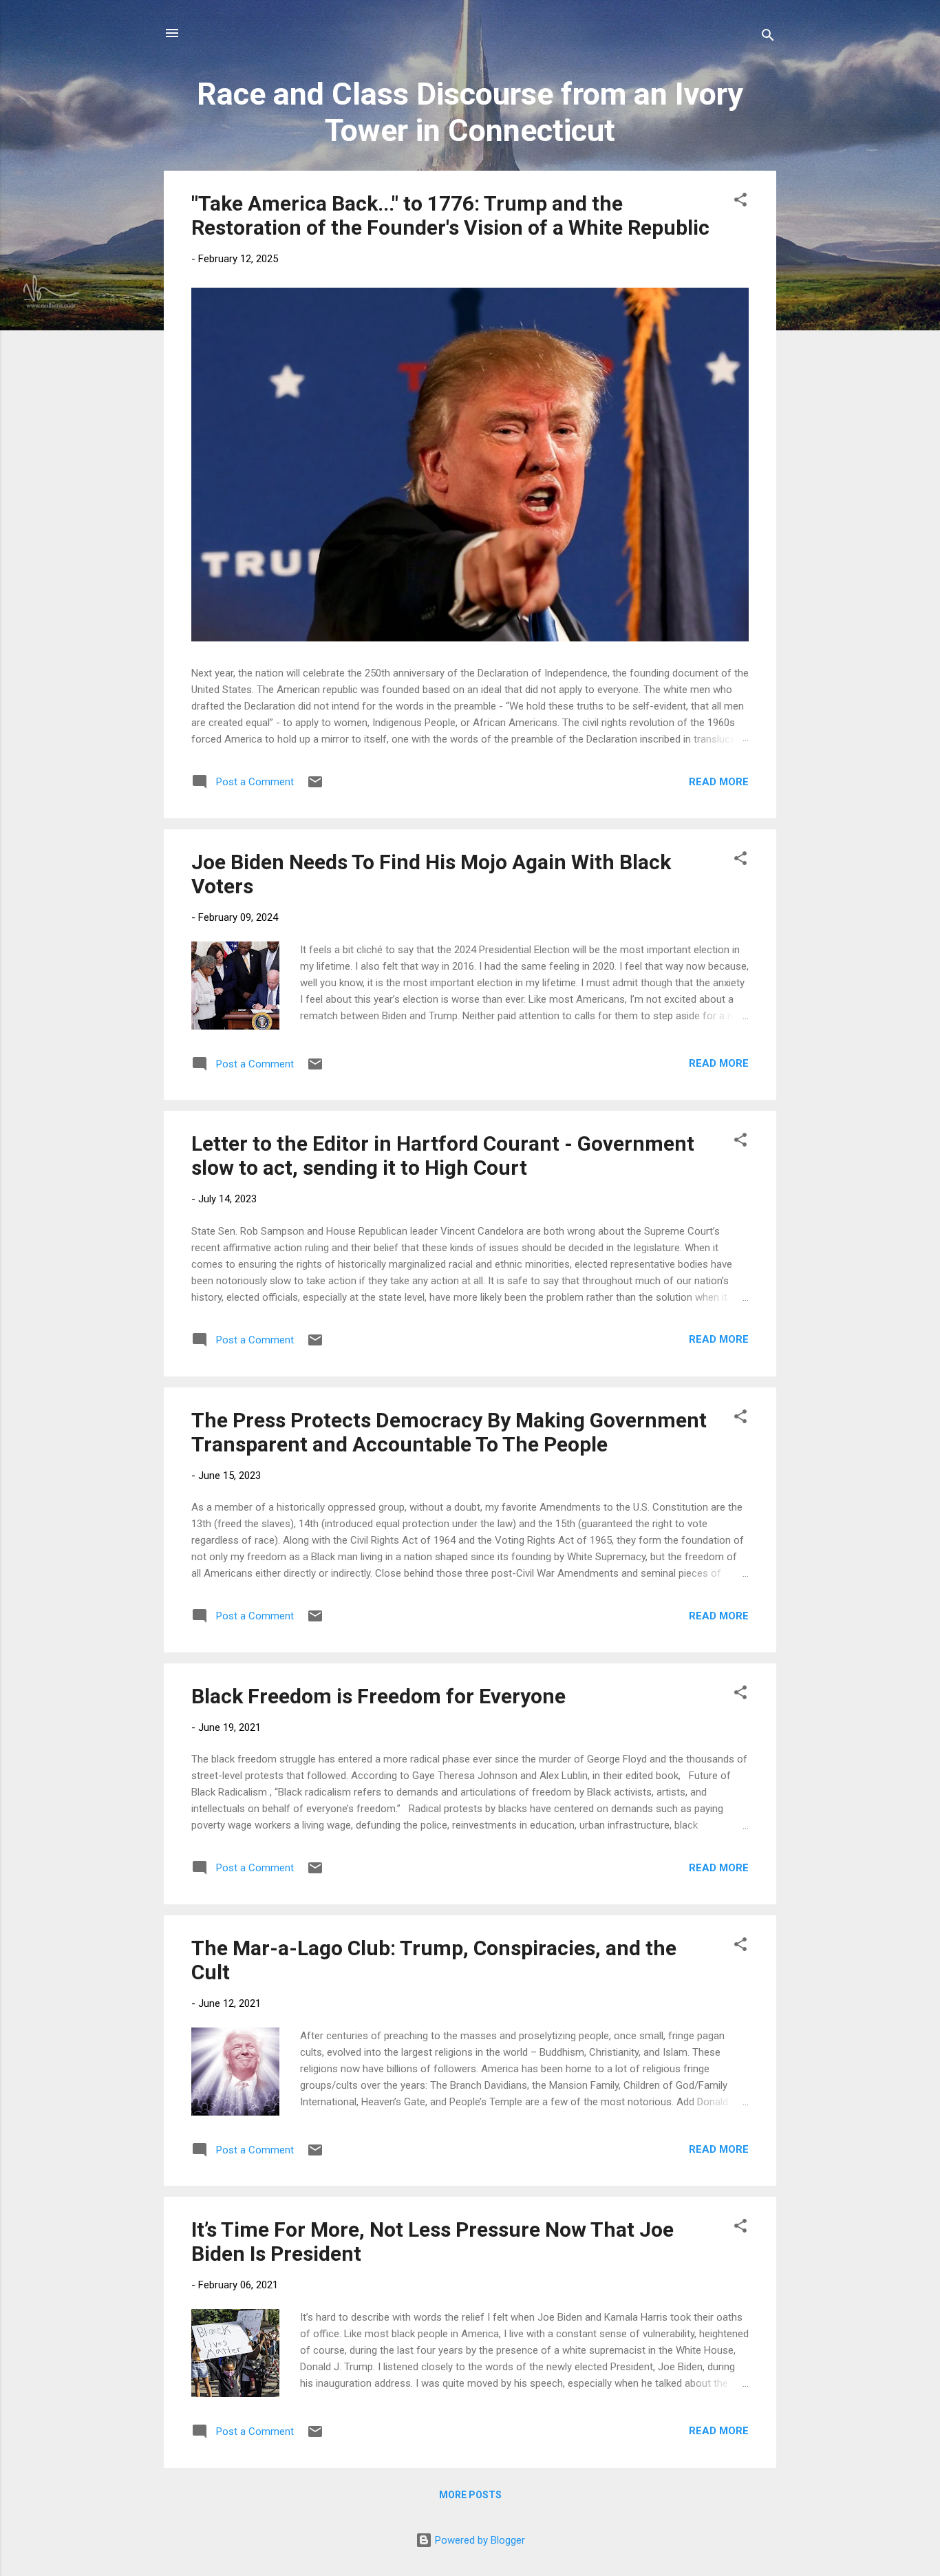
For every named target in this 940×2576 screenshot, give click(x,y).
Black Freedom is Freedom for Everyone (378, 1696)
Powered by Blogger (479, 2540)
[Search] (768, 38)
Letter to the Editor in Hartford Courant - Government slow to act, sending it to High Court (443, 1156)
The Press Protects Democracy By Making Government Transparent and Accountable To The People (449, 1432)
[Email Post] (315, 787)
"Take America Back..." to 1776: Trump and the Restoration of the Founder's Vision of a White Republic (450, 215)
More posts (470, 2495)
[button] (740, 202)
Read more (719, 782)
